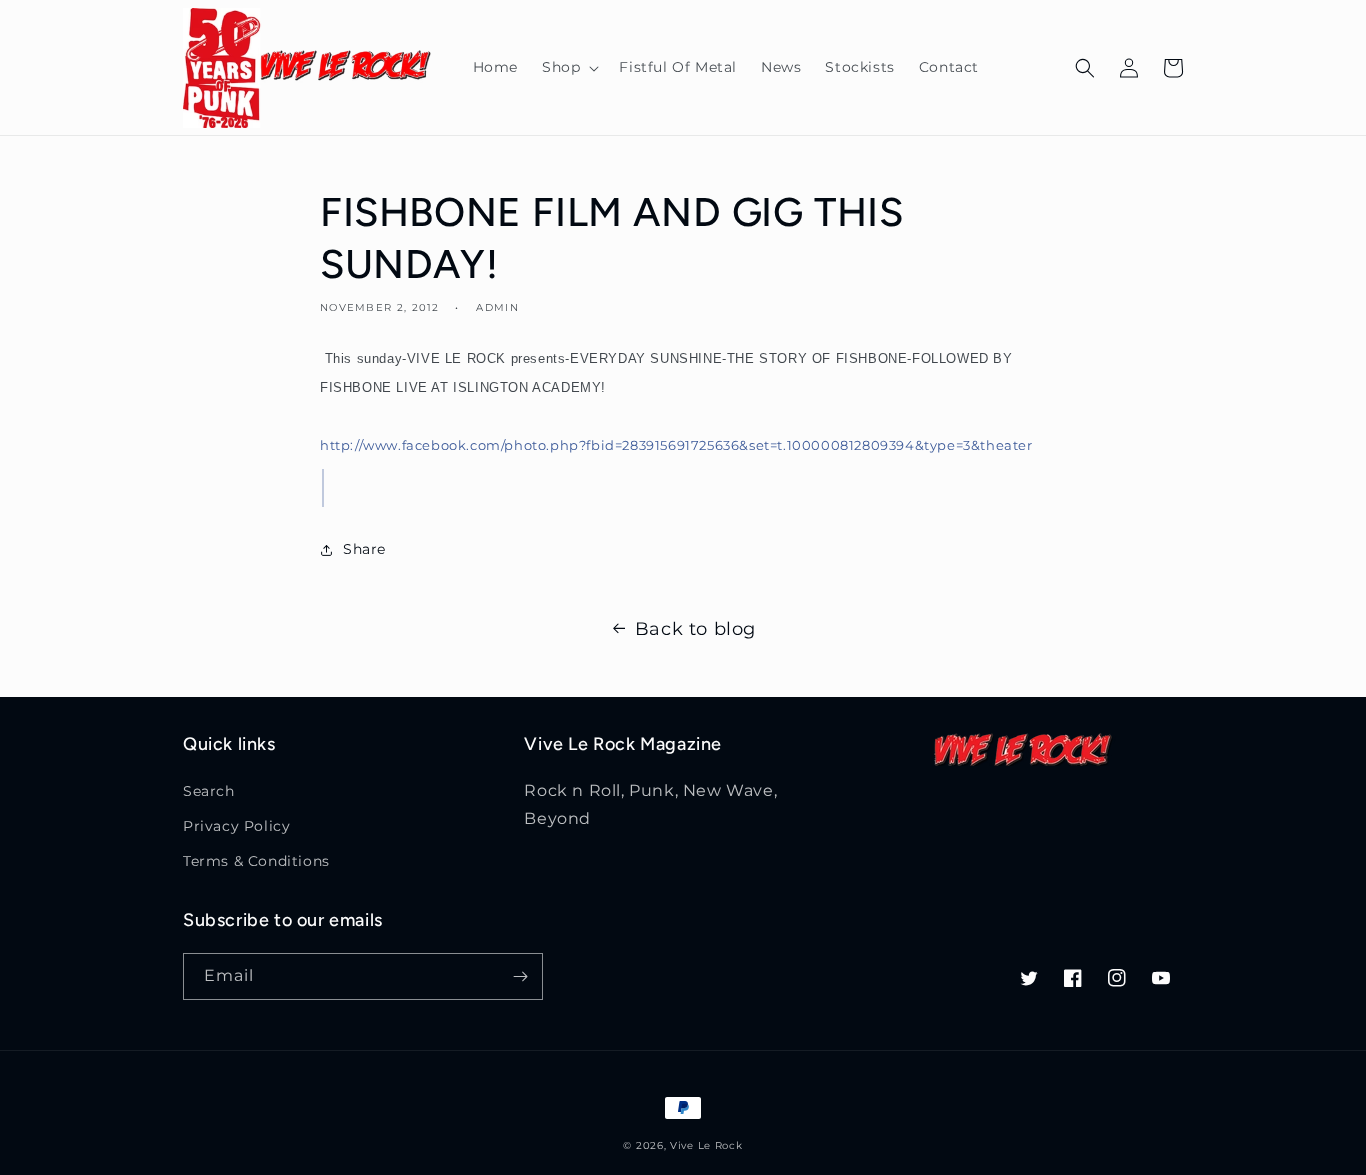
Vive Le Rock (706, 1145)
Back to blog (695, 629)
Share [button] (364, 549)
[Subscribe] (520, 976)
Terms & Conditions (256, 861)
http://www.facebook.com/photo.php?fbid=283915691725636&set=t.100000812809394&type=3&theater (676, 445)
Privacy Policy (236, 826)
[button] (568, 67)
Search (209, 791)
